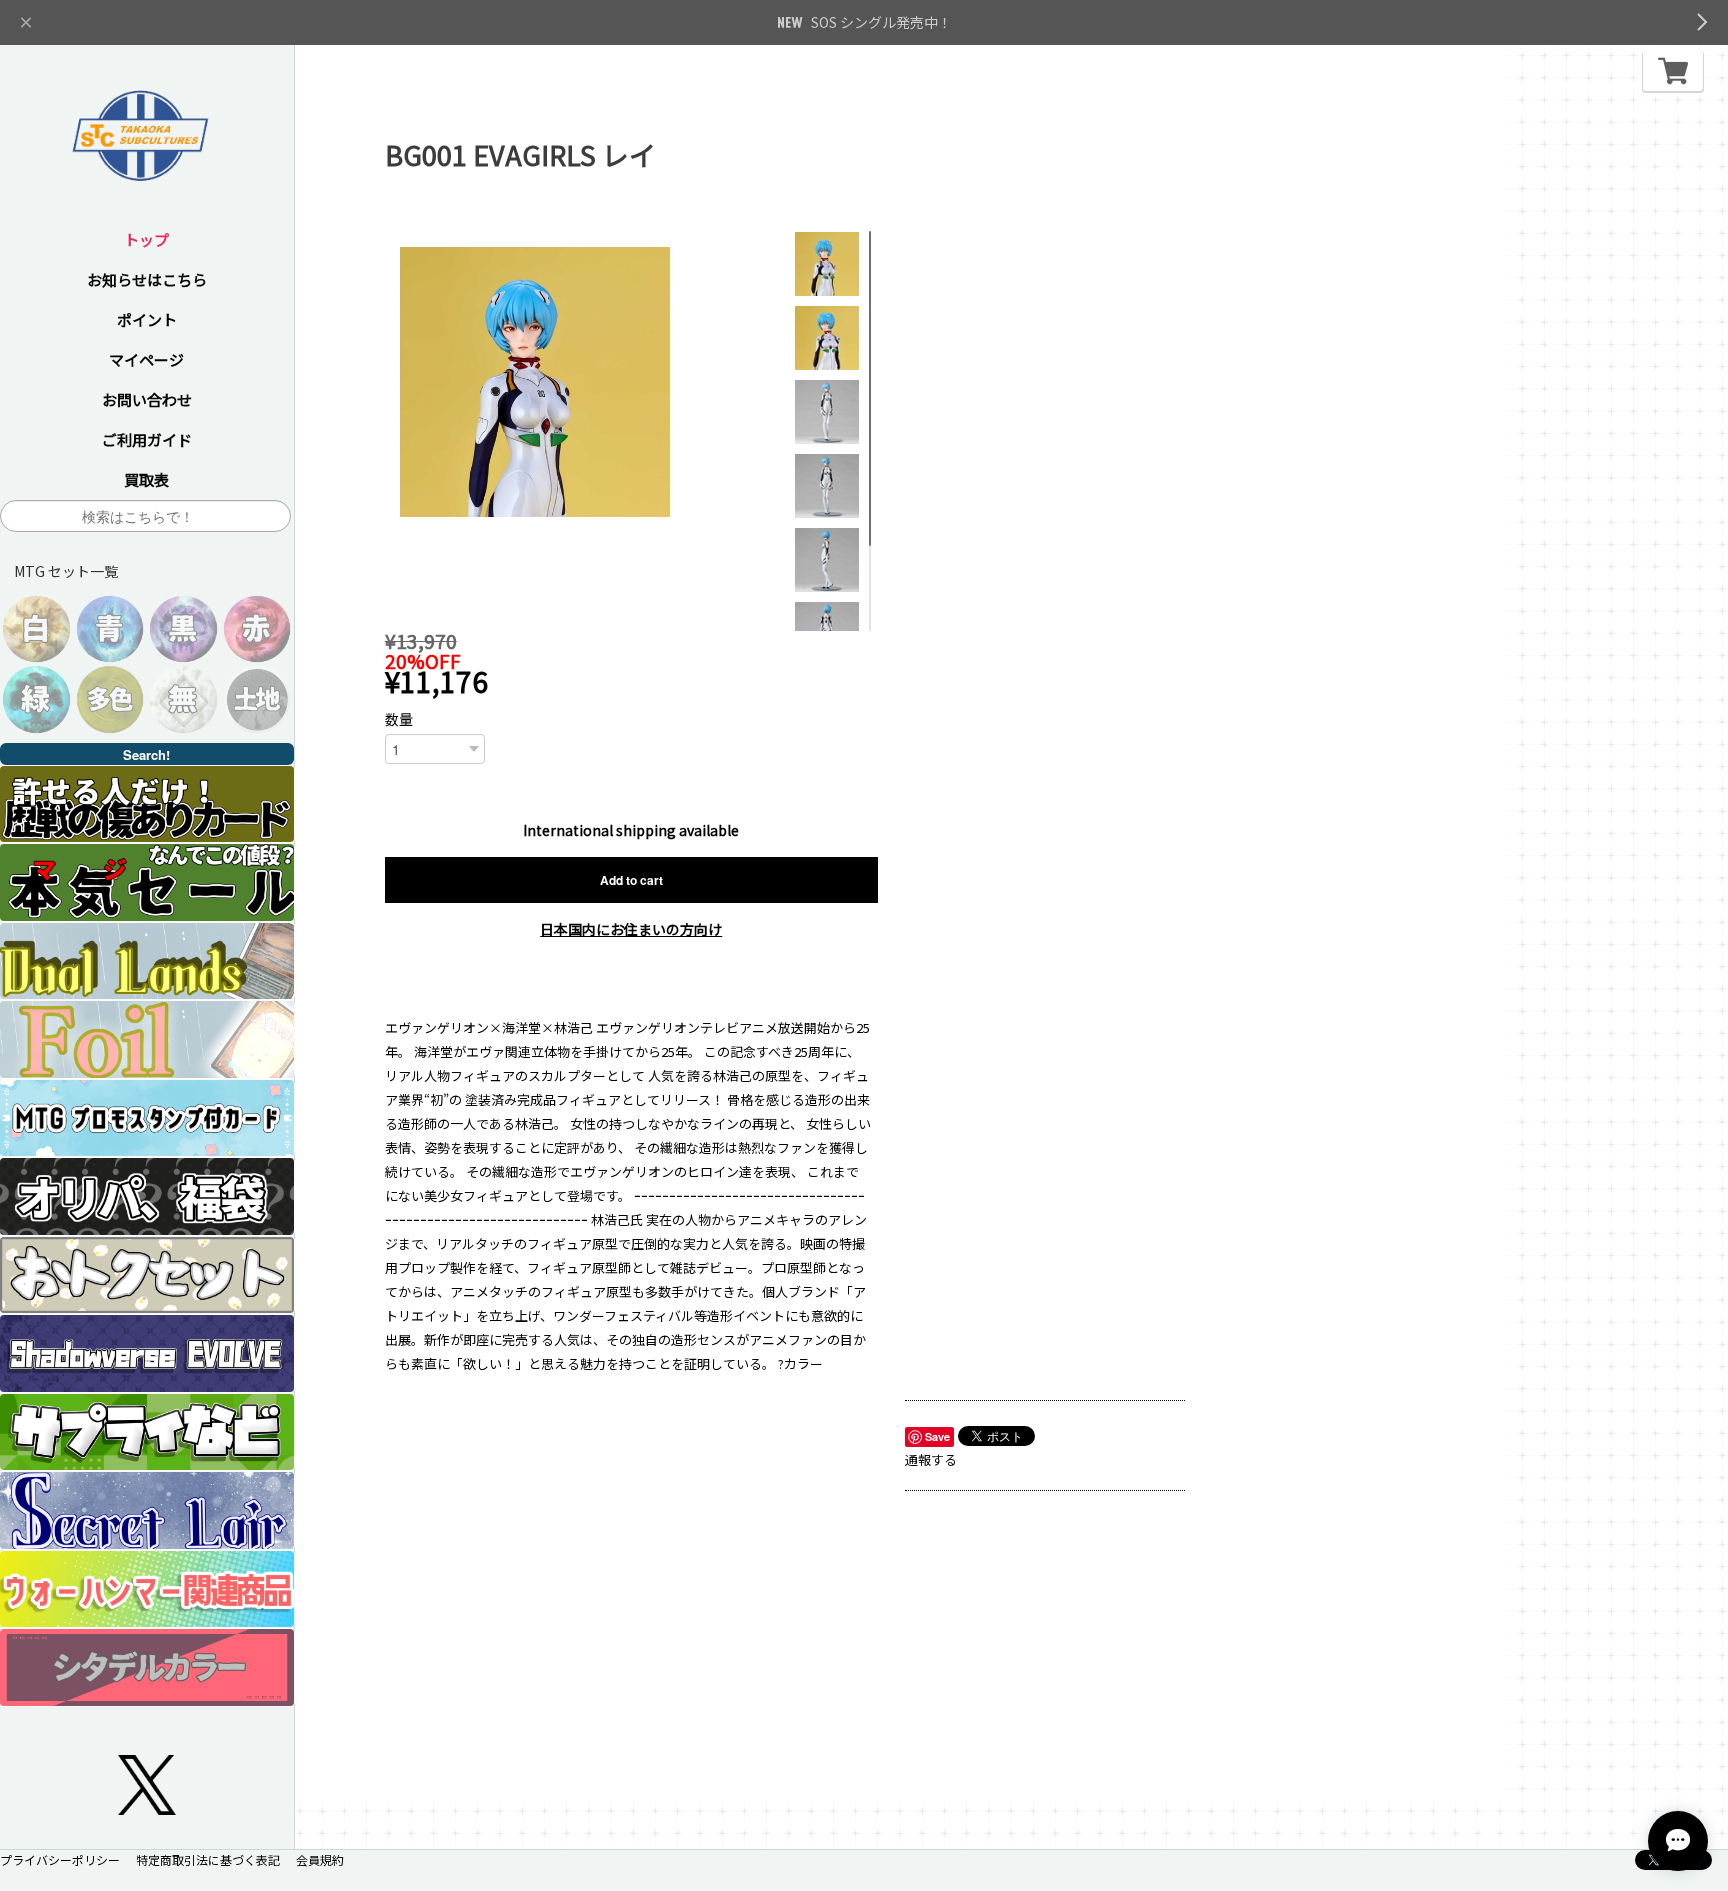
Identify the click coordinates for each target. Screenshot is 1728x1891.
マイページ (146, 359)
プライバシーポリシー (60, 1859)
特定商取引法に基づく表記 (208, 1859)
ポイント (147, 319)
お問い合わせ (147, 399)
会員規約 (320, 1859)
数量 (399, 719)
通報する (931, 1459)
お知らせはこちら (147, 279)
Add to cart (631, 880)
